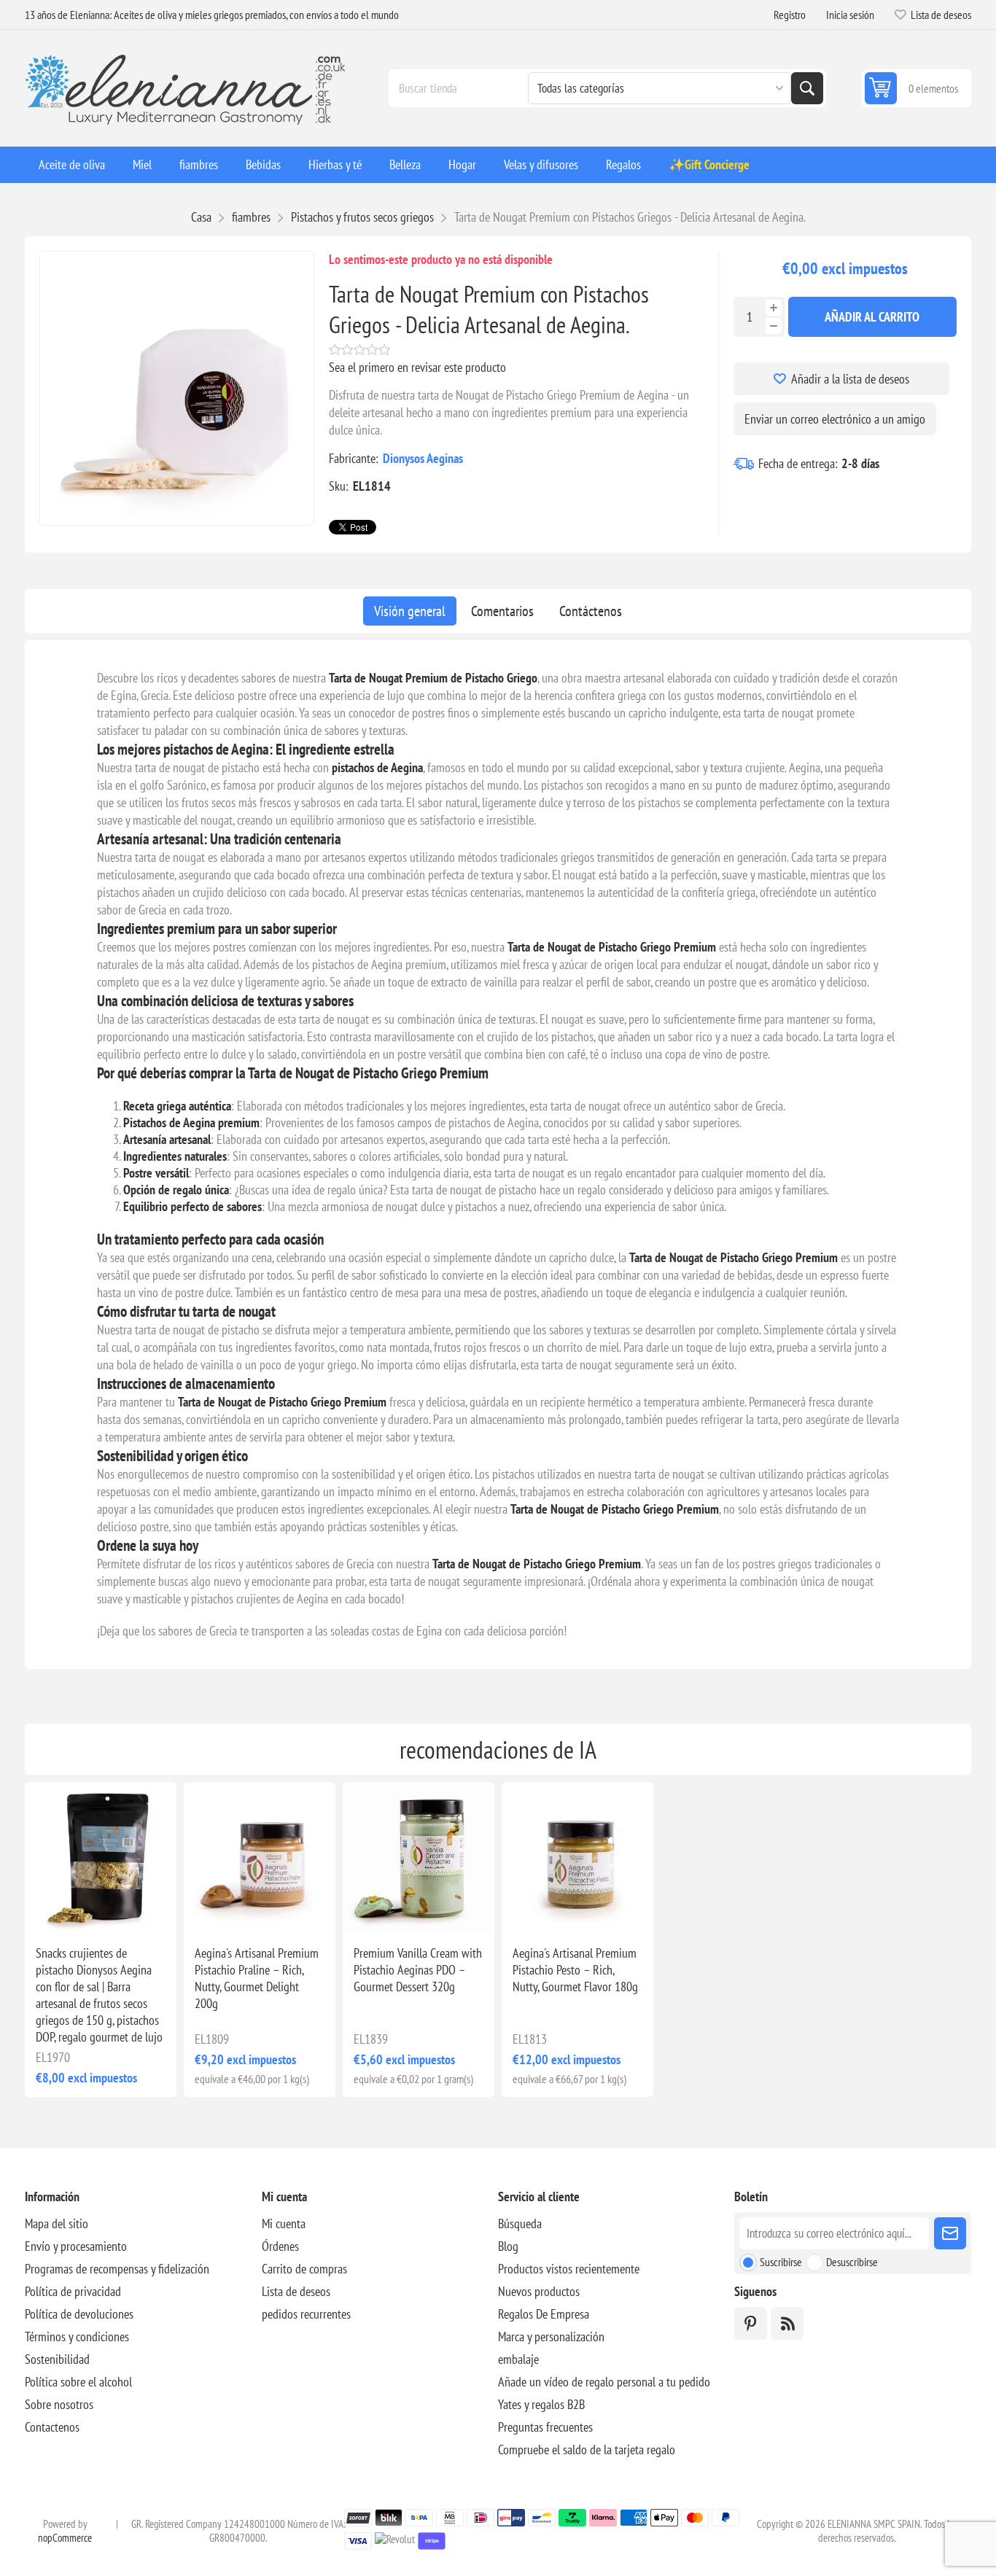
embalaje (518, 2359)
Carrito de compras (304, 2269)
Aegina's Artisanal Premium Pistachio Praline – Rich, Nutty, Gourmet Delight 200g (257, 1978)
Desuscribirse (852, 2262)
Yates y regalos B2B (541, 2404)
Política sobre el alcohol (78, 2382)
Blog (508, 2246)
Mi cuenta (284, 2223)
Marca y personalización (551, 2336)
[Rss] (787, 2323)
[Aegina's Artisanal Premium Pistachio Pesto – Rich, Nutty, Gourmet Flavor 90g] (577, 1858)
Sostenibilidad (57, 2359)
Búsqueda (807, 88)
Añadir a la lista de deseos (850, 379)
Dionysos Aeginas (423, 458)
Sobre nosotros (59, 2404)
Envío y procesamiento (76, 2246)
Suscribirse (781, 2262)
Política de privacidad (73, 2291)
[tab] (410, 611)
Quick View (61, 1910)
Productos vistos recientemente (569, 2269)
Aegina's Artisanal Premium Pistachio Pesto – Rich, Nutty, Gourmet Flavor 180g (575, 1970)
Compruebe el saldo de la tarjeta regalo (587, 2449)
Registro (790, 15)
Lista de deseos (296, 2291)
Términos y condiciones (77, 2336)
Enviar (950, 2233)
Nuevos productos (539, 2291)
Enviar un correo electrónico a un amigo (835, 419)
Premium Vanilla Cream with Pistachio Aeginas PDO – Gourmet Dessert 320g (418, 1970)
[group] (419, 1858)
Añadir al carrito (872, 317)
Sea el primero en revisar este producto (417, 367)
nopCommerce (65, 2538)
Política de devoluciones (79, 2314)
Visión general (410, 611)
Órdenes (280, 2246)
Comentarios (502, 611)
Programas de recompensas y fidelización (117, 2269)
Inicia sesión (850, 15)
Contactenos (52, 2427)
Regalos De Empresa (544, 2314)
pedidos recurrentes (306, 2314)
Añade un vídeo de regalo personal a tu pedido (604, 2382)
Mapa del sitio (57, 2223)
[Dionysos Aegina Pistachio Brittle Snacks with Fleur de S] (101, 1858)
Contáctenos (591, 611)
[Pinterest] (751, 2323)
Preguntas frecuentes (545, 2427)
